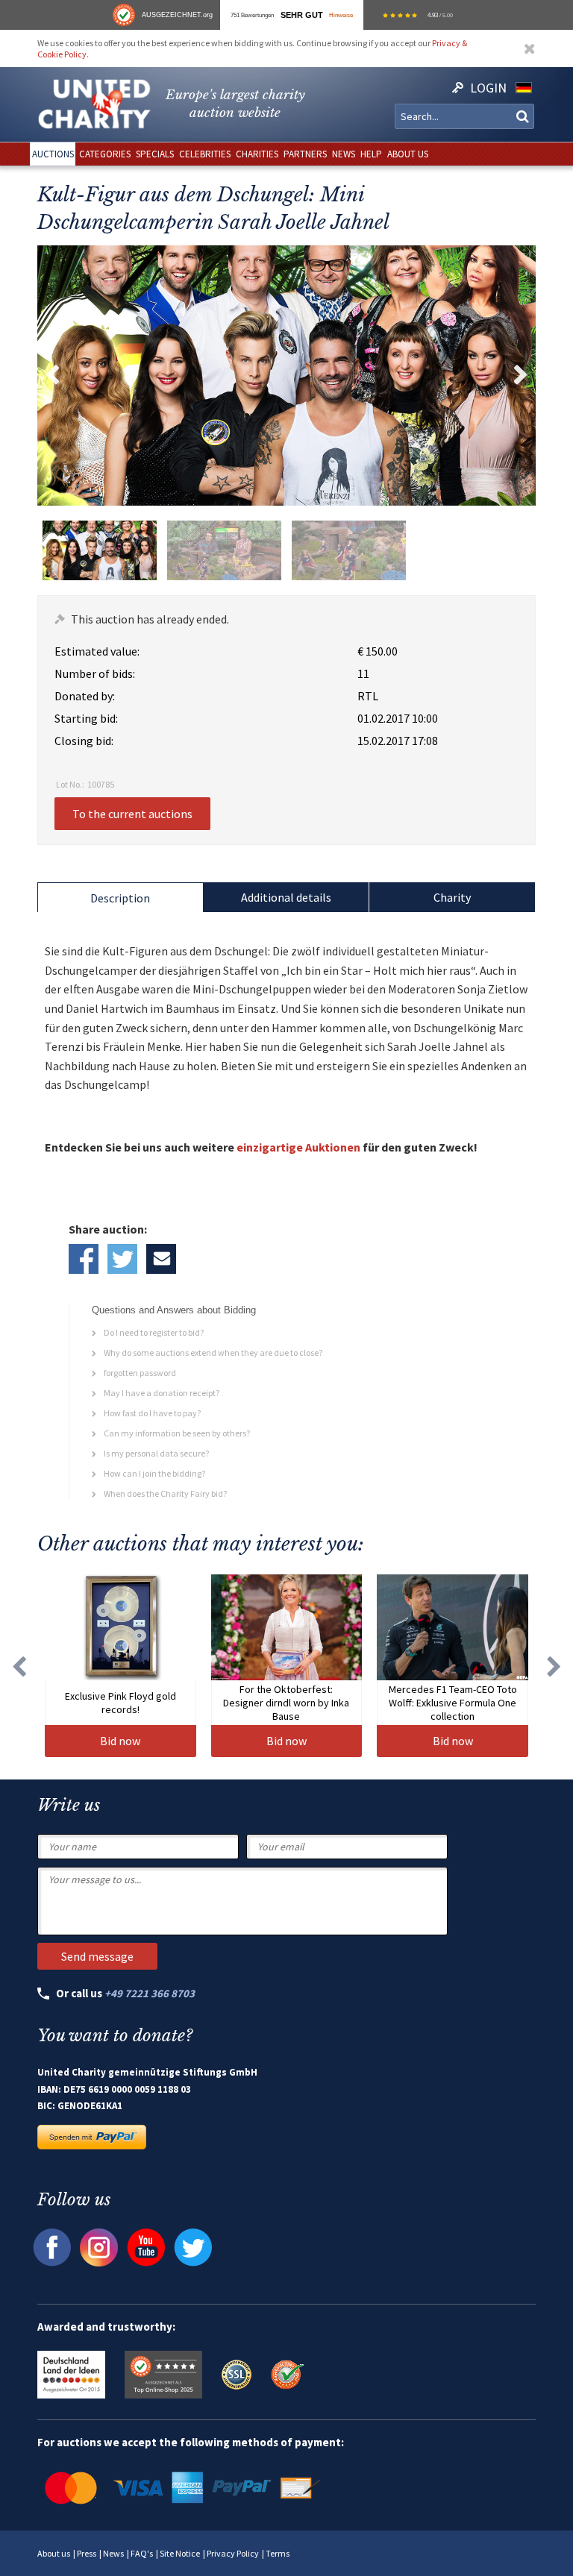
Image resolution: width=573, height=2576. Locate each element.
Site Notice (180, 2553)
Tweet (122, 1259)
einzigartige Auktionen (298, 1147)
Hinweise (341, 15)
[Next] (554, 1666)
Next (521, 375)
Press (87, 2553)
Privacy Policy (233, 2553)
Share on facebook (84, 1259)
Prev (52, 375)
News (113, 2553)
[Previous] (19, 1666)
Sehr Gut (302, 15)
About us (54, 2553)
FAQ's (142, 2553)
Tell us (161, 1259)
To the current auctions (132, 814)
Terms (278, 2553)
